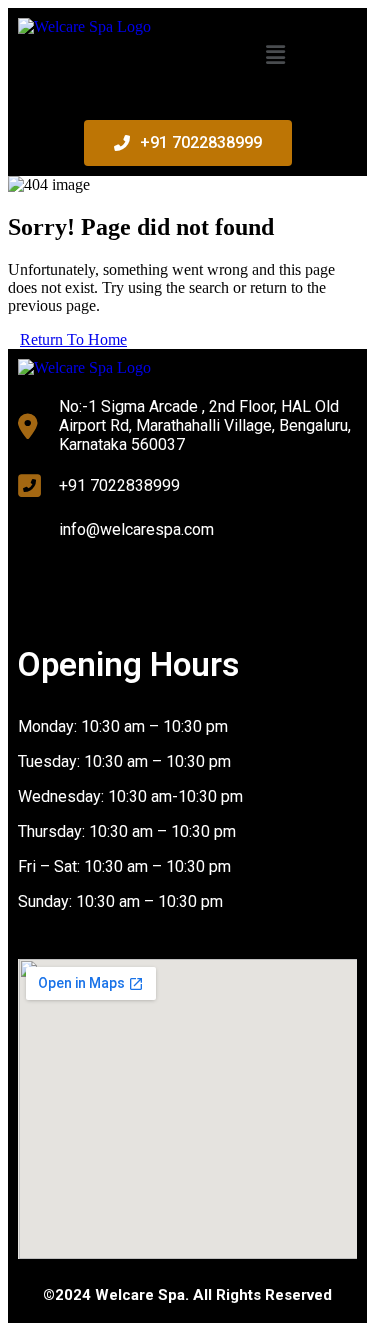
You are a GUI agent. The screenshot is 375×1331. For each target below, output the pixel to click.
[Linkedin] (199, 587)
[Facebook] (43, 587)
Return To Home (73, 339)
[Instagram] (121, 587)
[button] (276, 55)
